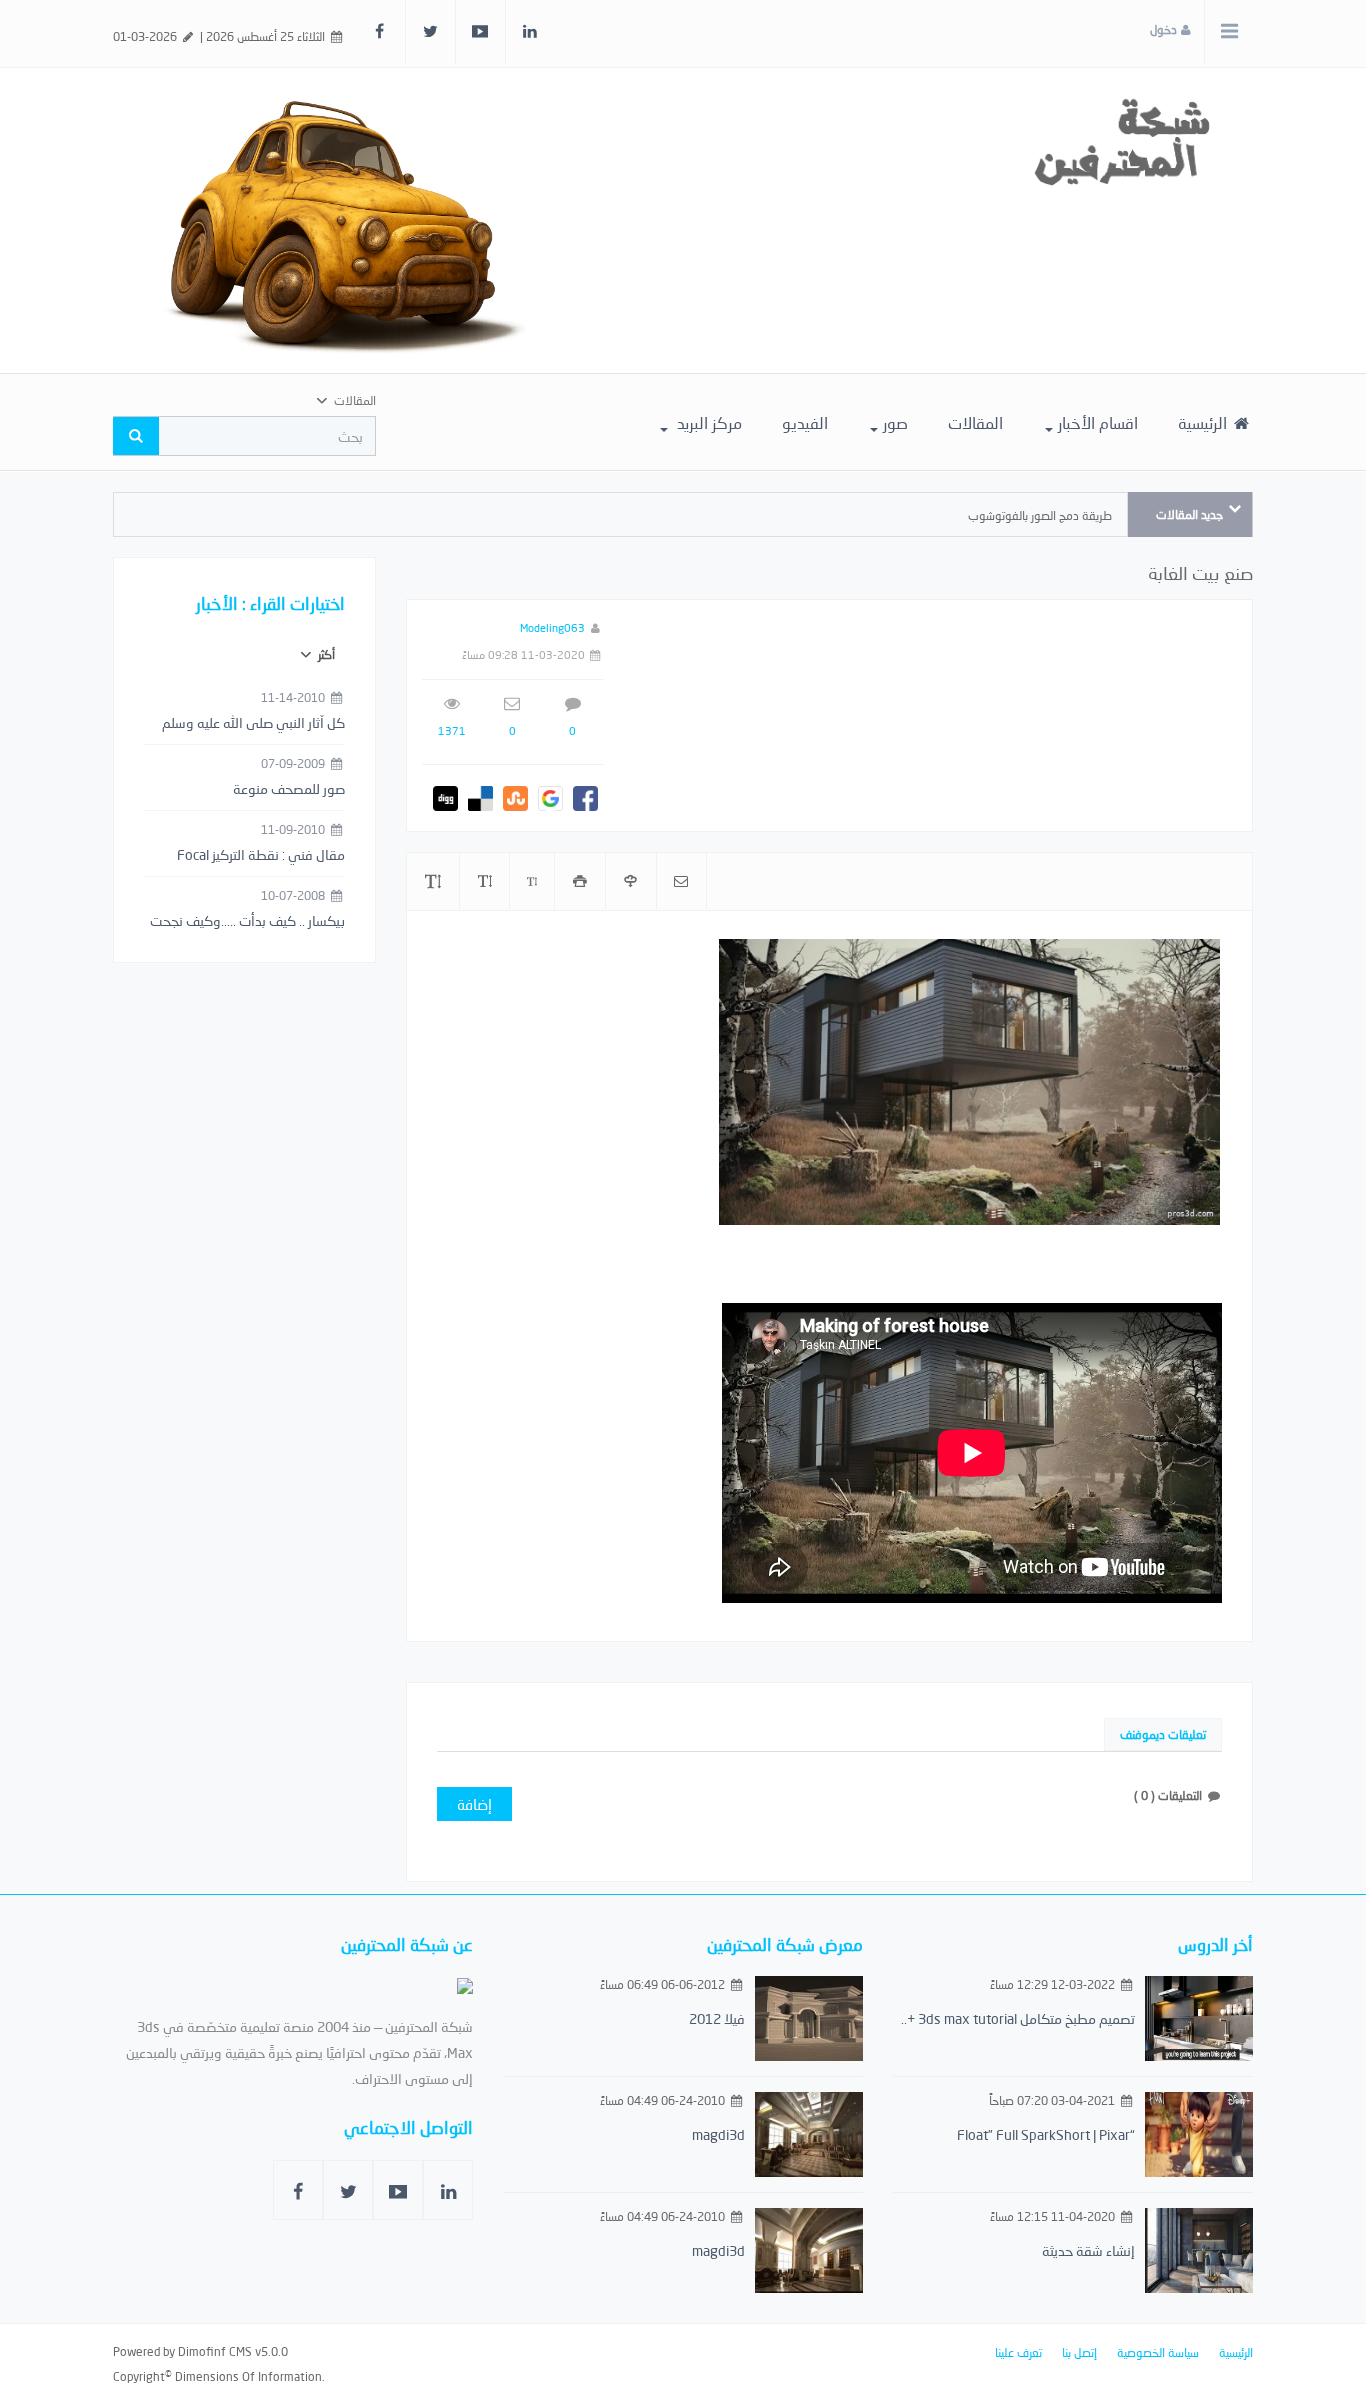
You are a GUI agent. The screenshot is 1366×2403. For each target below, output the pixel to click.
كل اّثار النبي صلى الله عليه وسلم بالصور (253, 724)
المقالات (975, 422)
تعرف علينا (1018, 2352)
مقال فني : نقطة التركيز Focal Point (261, 856)
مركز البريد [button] (707, 422)
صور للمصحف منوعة (289, 788)
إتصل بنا (1079, 2352)
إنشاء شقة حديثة (1088, 2250)
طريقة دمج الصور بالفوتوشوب (1040, 515)
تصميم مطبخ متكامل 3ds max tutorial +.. (1018, 2018)
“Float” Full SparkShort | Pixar (1046, 2134)
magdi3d (718, 2134)
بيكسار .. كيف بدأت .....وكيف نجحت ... (247, 922)
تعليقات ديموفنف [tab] (1163, 1734)
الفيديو (805, 422)
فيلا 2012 (717, 2018)
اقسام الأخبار (1098, 422)
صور (895, 422)
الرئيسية (1204, 422)
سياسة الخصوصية (1158, 2352)
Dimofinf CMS (215, 2351)
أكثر (325, 654)
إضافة (474, 1804)
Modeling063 (552, 627)
